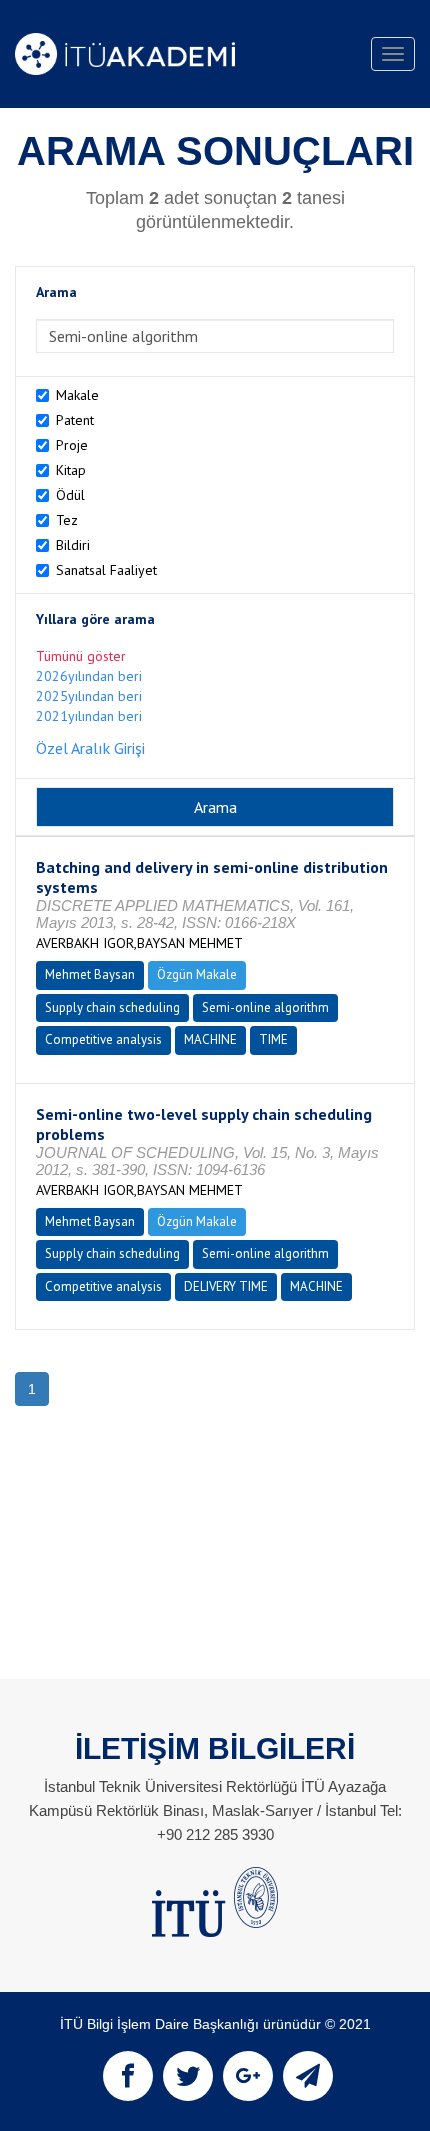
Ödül (70, 495)
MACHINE (210, 1039)
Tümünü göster (81, 656)
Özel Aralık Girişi (90, 748)
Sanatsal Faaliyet (106, 570)
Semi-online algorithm (265, 1007)
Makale (77, 395)
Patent (75, 420)
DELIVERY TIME (226, 1286)
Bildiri (73, 545)
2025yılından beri (89, 696)
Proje (72, 445)
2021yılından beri (89, 716)
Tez (67, 520)
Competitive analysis (103, 1039)
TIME (273, 1039)
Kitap (71, 470)
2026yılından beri (89, 676)
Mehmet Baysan (90, 974)
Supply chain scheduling (112, 1007)
